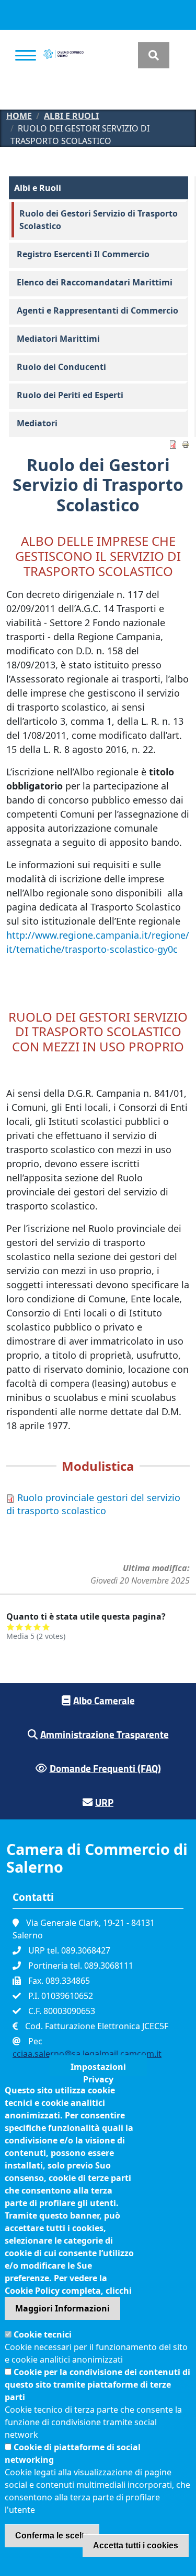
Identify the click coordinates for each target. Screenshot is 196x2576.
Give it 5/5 (46, 1627)
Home (19, 116)
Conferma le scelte (52, 2536)
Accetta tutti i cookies (136, 2545)
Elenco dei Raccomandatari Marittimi (95, 282)
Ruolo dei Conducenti (61, 367)
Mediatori (37, 423)
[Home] (64, 55)
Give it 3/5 (28, 1627)
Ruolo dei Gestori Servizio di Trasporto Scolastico (99, 220)
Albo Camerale (104, 1700)
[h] (154, 55)
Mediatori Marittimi (58, 339)
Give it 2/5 (20, 1627)
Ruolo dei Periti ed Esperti (70, 395)
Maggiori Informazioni (62, 2308)
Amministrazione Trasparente (105, 1734)
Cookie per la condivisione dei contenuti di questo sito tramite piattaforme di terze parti (97, 2385)
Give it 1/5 (11, 1627)
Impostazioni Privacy (98, 2069)
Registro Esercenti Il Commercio (83, 254)
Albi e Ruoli (71, 116)
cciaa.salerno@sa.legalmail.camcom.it (87, 2054)
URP (104, 1802)
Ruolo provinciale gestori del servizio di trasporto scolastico (93, 1504)
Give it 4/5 (37, 1627)
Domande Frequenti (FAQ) (105, 1768)
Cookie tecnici (43, 2334)
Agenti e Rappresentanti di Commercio (97, 310)
